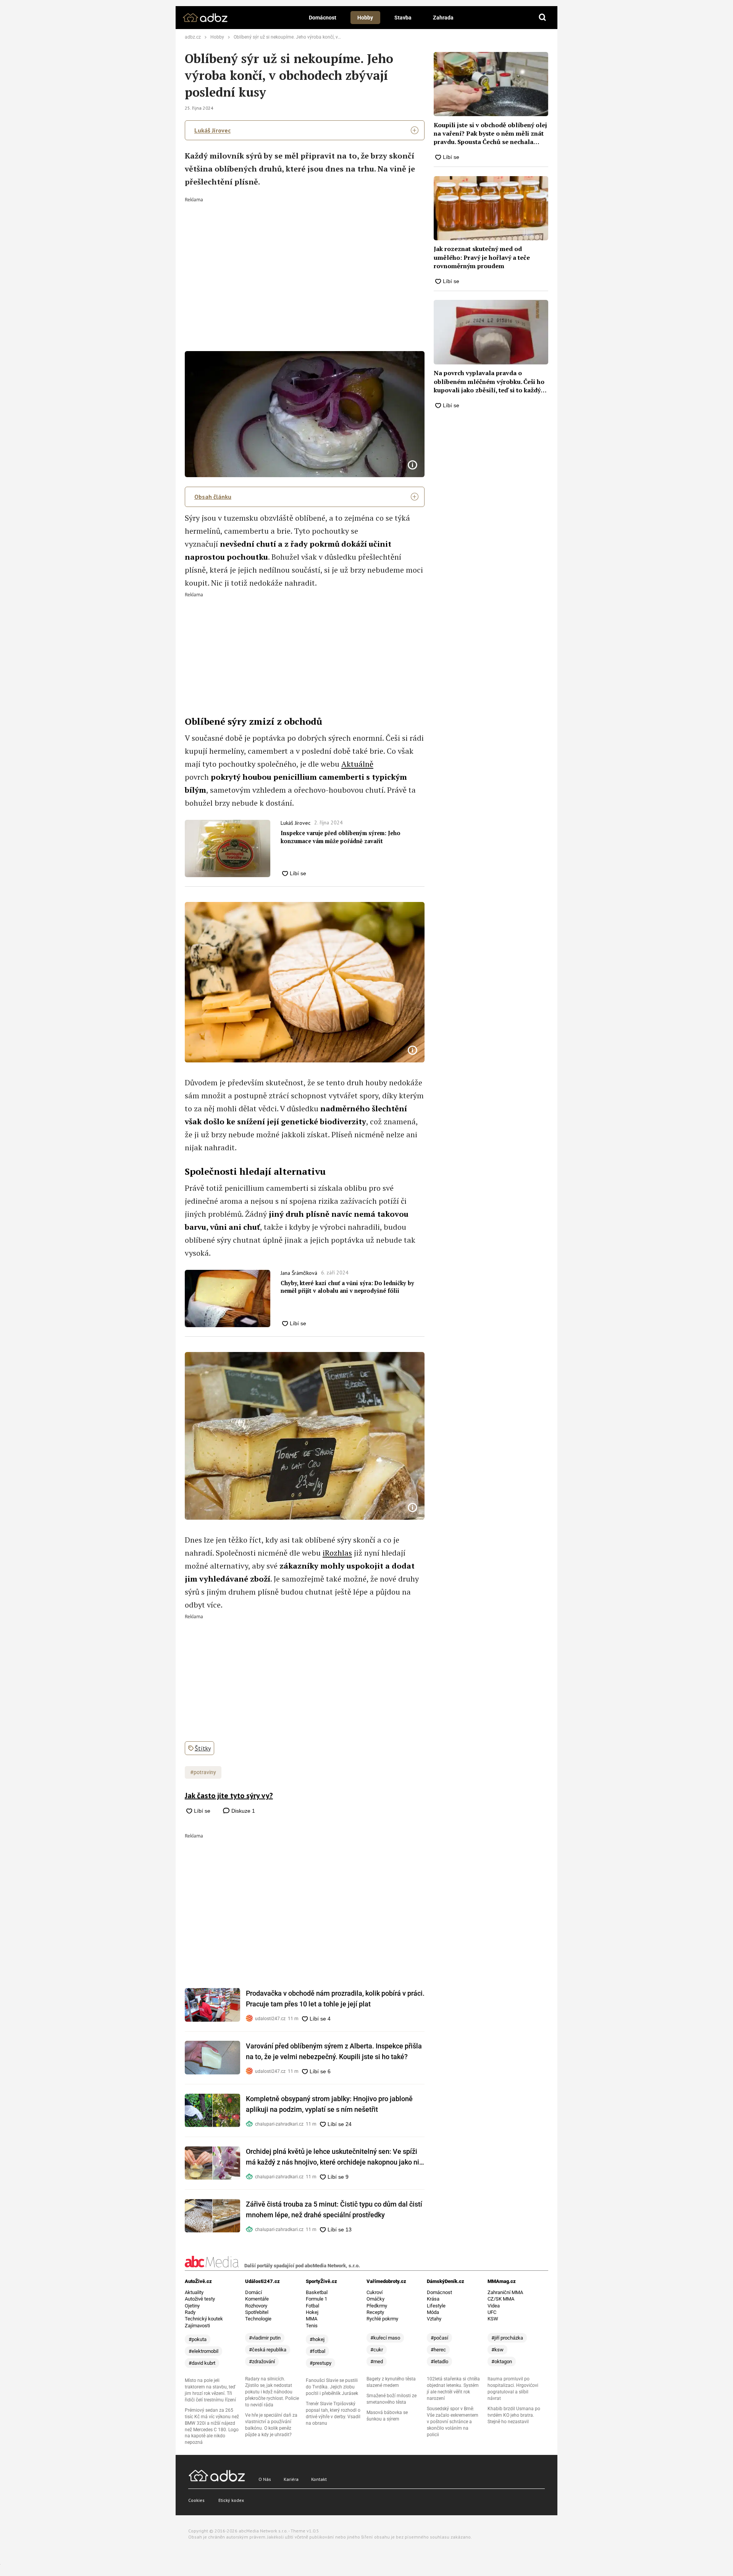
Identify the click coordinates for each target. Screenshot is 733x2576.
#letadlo (439, 2361)
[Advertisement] (305, 259)
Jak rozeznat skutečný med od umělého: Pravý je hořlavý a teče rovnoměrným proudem (482, 257)
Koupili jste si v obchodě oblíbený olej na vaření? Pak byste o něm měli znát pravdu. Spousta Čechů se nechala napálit (490, 134)
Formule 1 (316, 2299)
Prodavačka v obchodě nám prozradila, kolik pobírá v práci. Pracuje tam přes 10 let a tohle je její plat (335, 1999)
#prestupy (320, 2363)
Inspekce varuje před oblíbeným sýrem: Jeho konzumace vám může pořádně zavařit (341, 837)
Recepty (375, 2312)
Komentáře (257, 2299)
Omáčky (375, 2299)
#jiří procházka (507, 2338)
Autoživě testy (200, 2299)
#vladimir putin (265, 2338)
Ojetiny (192, 2306)
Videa (494, 2306)
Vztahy (434, 2319)
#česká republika (268, 2350)
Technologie (258, 2319)
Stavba (403, 18)
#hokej (317, 2339)
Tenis (312, 2326)
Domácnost (323, 18)
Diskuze (242, 1811)
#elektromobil (203, 2351)
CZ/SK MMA (501, 2299)
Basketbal (317, 2292)
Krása (433, 2299)
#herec (438, 2350)
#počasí (439, 2338)
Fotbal (312, 2306)
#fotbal (317, 2351)
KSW (493, 2319)
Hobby (365, 18)
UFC (492, 2312)
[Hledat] (542, 18)
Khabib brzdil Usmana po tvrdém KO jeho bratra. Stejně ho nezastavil (514, 2415)
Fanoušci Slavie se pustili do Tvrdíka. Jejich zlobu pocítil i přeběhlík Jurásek (332, 2387)
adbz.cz (193, 37)
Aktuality (194, 2292)
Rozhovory (256, 2306)
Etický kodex (231, 2500)
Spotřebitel (257, 2312)
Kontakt (319, 2479)
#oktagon (502, 2361)
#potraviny (203, 1772)
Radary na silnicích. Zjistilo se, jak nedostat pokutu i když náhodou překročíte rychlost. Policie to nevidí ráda (272, 2392)
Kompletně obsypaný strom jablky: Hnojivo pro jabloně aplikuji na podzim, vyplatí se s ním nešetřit (329, 2104)
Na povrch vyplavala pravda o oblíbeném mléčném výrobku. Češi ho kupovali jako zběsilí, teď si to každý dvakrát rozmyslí (489, 381)
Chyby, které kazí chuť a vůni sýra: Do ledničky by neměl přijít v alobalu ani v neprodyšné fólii (347, 1287)
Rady (190, 2312)
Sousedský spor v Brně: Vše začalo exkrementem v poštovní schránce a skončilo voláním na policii (453, 2422)
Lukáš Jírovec (212, 130)
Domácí (253, 2292)
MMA (312, 2319)
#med (377, 2361)
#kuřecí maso (385, 2338)
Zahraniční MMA (505, 2292)
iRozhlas (337, 1553)
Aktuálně (357, 764)
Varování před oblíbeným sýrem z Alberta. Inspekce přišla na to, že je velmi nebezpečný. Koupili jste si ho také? (334, 2051)
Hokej (312, 2312)
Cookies (196, 2500)
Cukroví (375, 2292)
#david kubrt (202, 2363)
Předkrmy (377, 2306)
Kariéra (291, 2479)
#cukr (377, 2350)
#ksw (497, 2350)
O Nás (265, 2479)
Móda (433, 2312)
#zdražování (262, 2361)
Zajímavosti (197, 2326)
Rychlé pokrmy (382, 2319)
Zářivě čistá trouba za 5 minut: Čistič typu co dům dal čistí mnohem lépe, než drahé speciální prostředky (334, 2209)
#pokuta (198, 2339)
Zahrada (443, 18)
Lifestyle (436, 2306)
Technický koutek (204, 2319)
